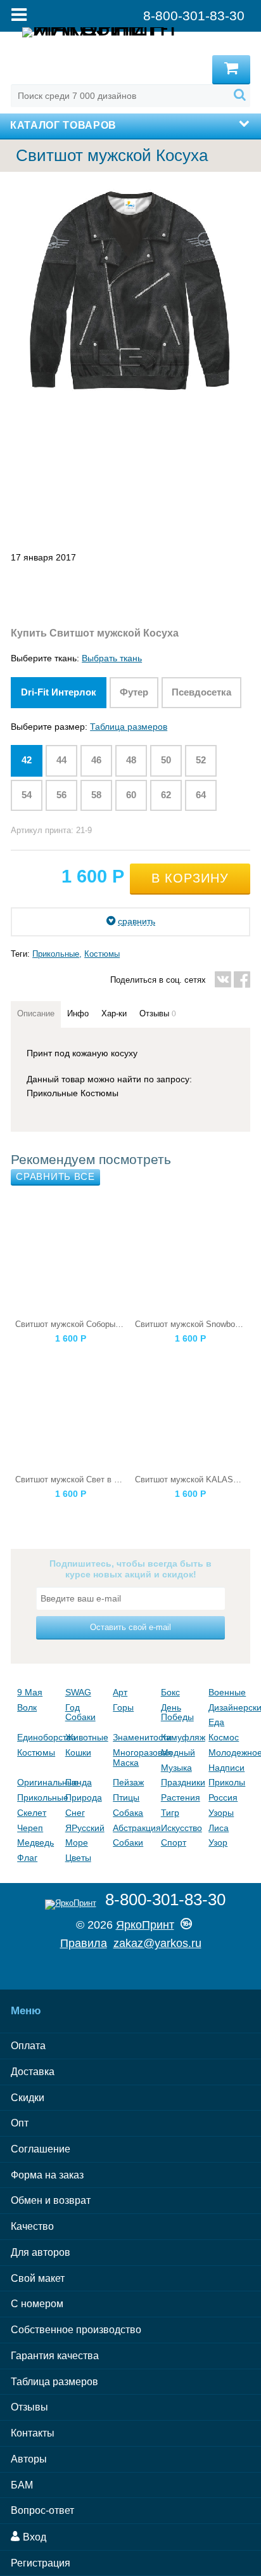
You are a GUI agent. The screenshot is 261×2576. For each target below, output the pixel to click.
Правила (84, 1943)
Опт (20, 2123)
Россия (223, 1797)
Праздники (182, 1782)
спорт (174, 1842)
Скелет (32, 1813)
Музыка (176, 1768)
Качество (32, 2226)
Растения (181, 1797)
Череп (30, 1828)
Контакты (33, 2433)
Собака (128, 1813)
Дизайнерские (229, 1707)
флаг (27, 1858)
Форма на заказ (47, 2175)
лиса (219, 1828)
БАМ (22, 2485)
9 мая (30, 1692)
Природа (84, 1797)
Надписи (226, 1768)
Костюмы (102, 954)
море (77, 1842)
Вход (33, 2537)
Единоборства (38, 1737)
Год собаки (80, 1712)
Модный (178, 1752)
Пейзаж (128, 1782)
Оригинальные (38, 1782)
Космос (224, 1737)
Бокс (170, 1692)
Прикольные (56, 954)
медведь (35, 1842)
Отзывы (29, 2407)
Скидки (28, 2098)
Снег (75, 1813)
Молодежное (229, 1752)
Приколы (227, 1782)
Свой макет (38, 2278)
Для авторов (41, 2252)
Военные (227, 1692)
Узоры (221, 1813)
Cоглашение (41, 2149)
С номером (37, 2304)
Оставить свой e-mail (130, 1627)
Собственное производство (76, 2330)
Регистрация (41, 2563)
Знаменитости (134, 1737)
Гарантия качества (55, 2356)
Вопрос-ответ (42, 2510)
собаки (128, 1842)
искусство (181, 1828)
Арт (120, 1692)
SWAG (78, 1692)
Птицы (126, 1797)
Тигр (170, 1813)
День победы (177, 1712)
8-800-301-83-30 (165, 1900)
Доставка (33, 2072)
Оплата (28, 2046)
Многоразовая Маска (134, 1757)
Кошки (78, 1752)
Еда (216, 1722)
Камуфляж (182, 1737)
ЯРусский (85, 1828)
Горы (123, 1707)
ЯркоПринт (145, 1925)
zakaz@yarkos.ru (157, 1943)
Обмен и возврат (51, 2200)
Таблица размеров (129, 727)
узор (218, 1842)
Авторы (29, 2459)
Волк (27, 1707)
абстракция (134, 1828)
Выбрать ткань (112, 658)
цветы (78, 1858)
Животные (86, 1737)
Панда (79, 1782)
